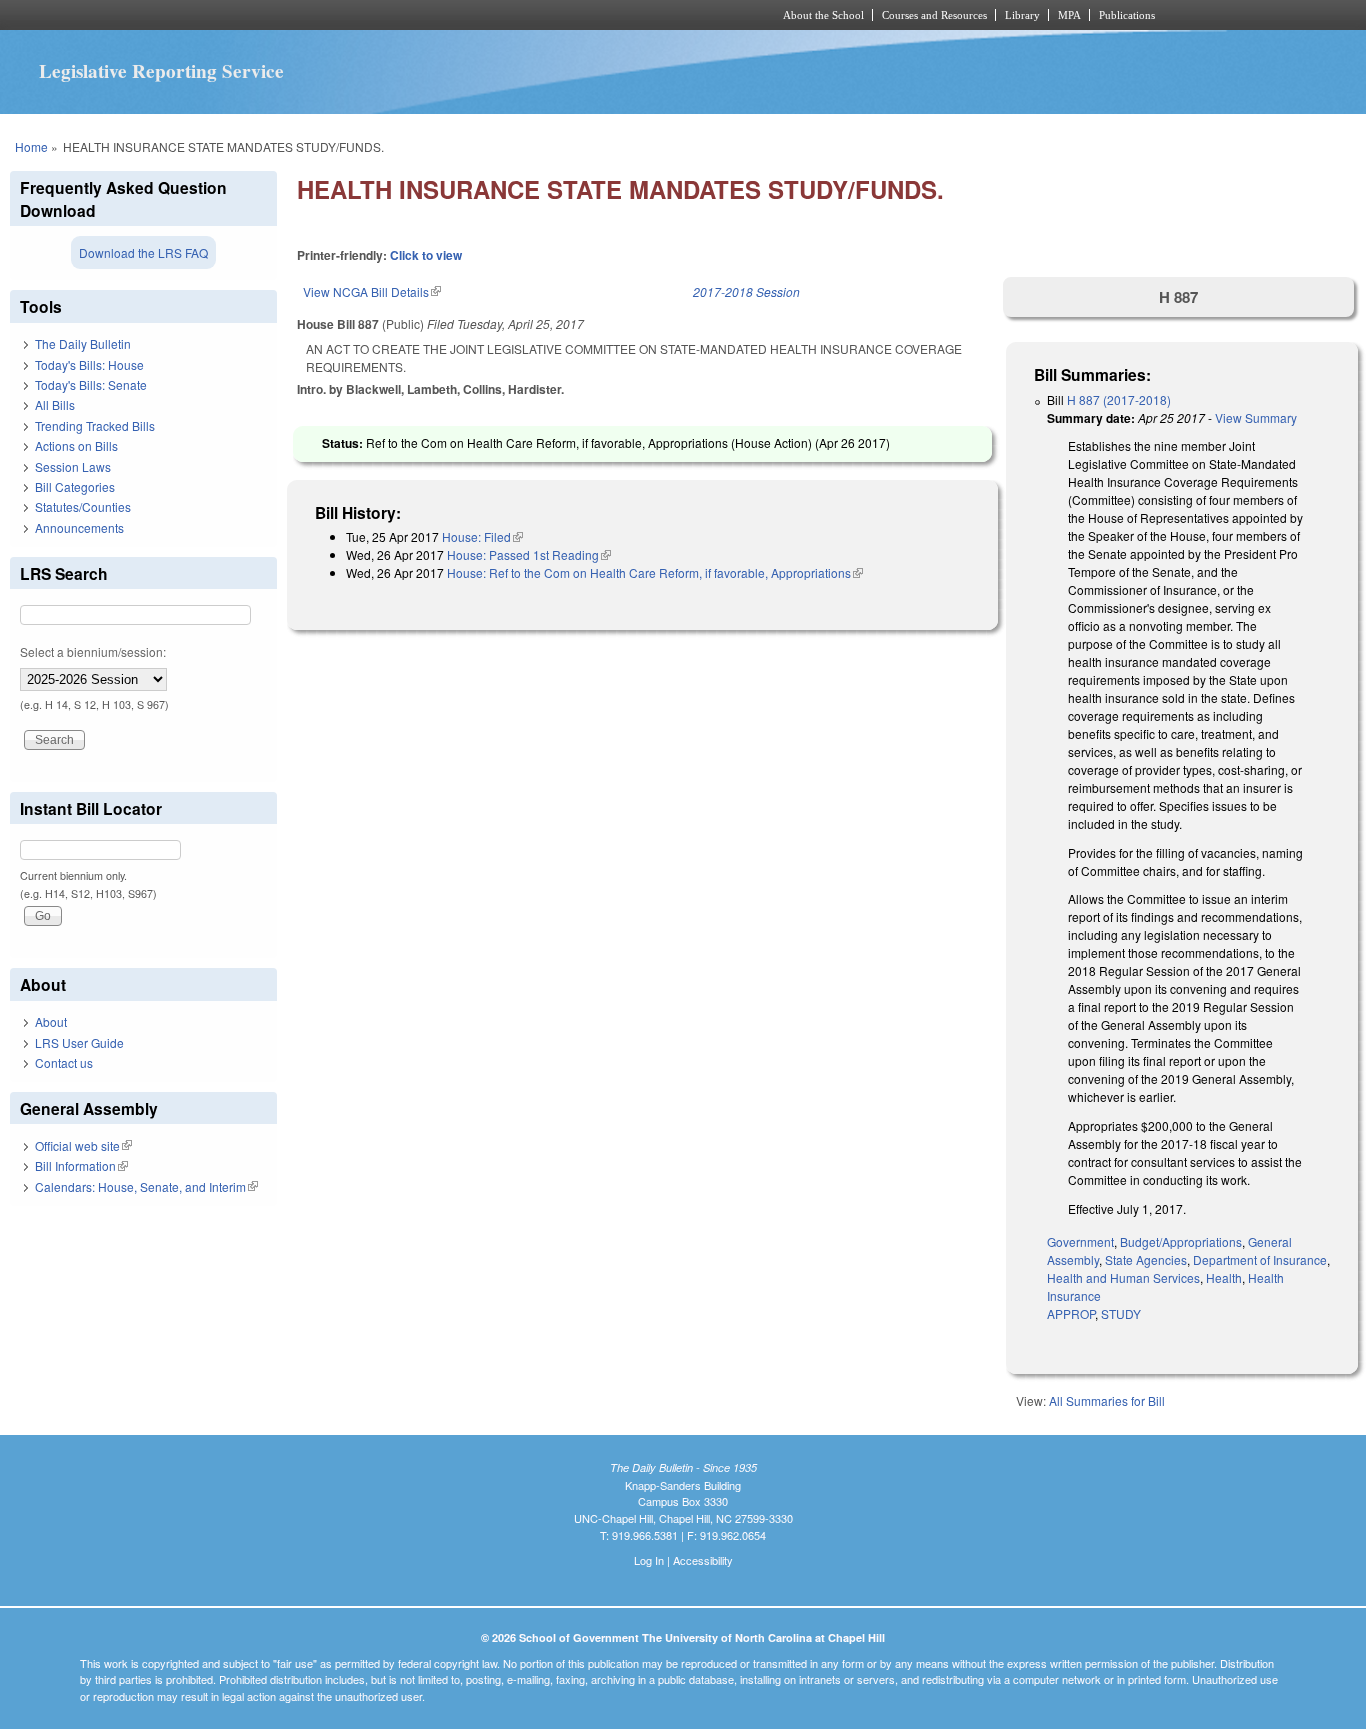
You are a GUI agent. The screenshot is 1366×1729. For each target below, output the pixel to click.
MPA (1069, 15)
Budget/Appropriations (1181, 1241)
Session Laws (73, 466)
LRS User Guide (79, 1042)
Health (1224, 1277)
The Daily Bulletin (83, 343)
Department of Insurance (1260, 1259)
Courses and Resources (934, 15)
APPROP (1071, 1313)
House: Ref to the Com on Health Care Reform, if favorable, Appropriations (655, 572)
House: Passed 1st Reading (529, 554)
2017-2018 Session (746, 291)
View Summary (1256, 417)
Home (31, 146)
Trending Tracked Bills (95, 425)
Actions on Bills (76, 445)
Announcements (79, 527)
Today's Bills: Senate (91, 384)
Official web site (83, 1145)
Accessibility (703, 1560)
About (51, 1021)
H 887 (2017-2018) (1119, 399)
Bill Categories (75, 486)
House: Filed (482, 536)
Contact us (64, 1062)
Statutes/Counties (83, 506)
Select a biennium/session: (93, 651)
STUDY (1121, 1313)
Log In (649, 1560)
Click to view (426, 255)
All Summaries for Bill (1107, 1400)
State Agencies (1146, 1259)
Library (1022, 15)
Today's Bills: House (89, 364)
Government (1080, 1241)
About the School (823, 15)
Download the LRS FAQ (143, 252)
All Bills (55, 404)
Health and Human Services (1123, 1277)
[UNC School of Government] (418, 15)
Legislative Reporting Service (161, 71)
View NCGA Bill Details (372, 291)
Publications (1127, 15)
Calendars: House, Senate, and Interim (146, 1186)
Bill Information (81, 1165)
